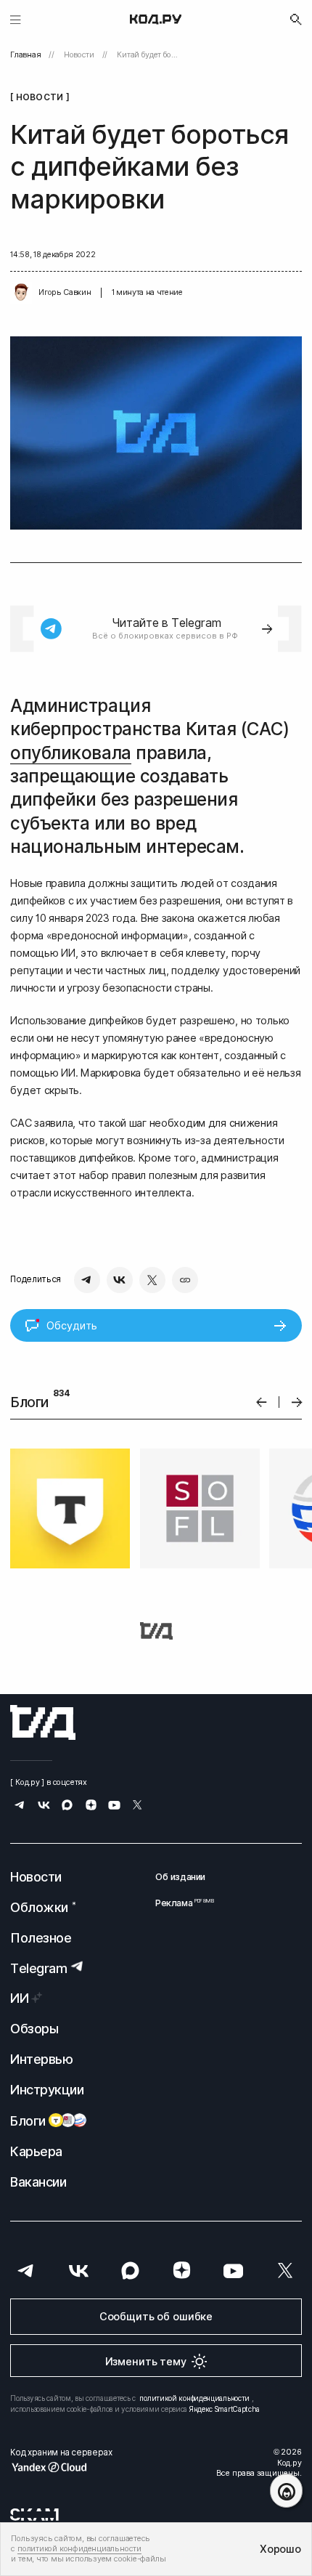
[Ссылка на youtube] (114, 1806)
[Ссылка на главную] (43, 1722)
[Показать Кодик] (286, 2491)
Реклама (180, 1903)
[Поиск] (296, 20)
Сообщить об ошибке (156, 2316)
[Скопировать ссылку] (185, 1280)
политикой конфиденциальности (194, 2398)
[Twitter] (152, 1280)
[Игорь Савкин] (21, 293)
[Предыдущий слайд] (262, 1402)
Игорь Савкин (65, 292)
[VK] (120, 1280)
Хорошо (280, 2549)
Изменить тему (146, 2361)
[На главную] (156, 20)
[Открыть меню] (16, 19)
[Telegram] (87, 1280)
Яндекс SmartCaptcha (225, 2409)
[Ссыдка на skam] (34, 2514)
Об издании (180, 1877)
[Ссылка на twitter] (137, 1806)
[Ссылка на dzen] (91, 1806)
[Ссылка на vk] (44, 1806)
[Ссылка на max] (67, 1806)
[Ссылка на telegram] (20, 1806)
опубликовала (70, 753)
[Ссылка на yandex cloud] (61, 2467)
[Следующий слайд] (297, 1402)
